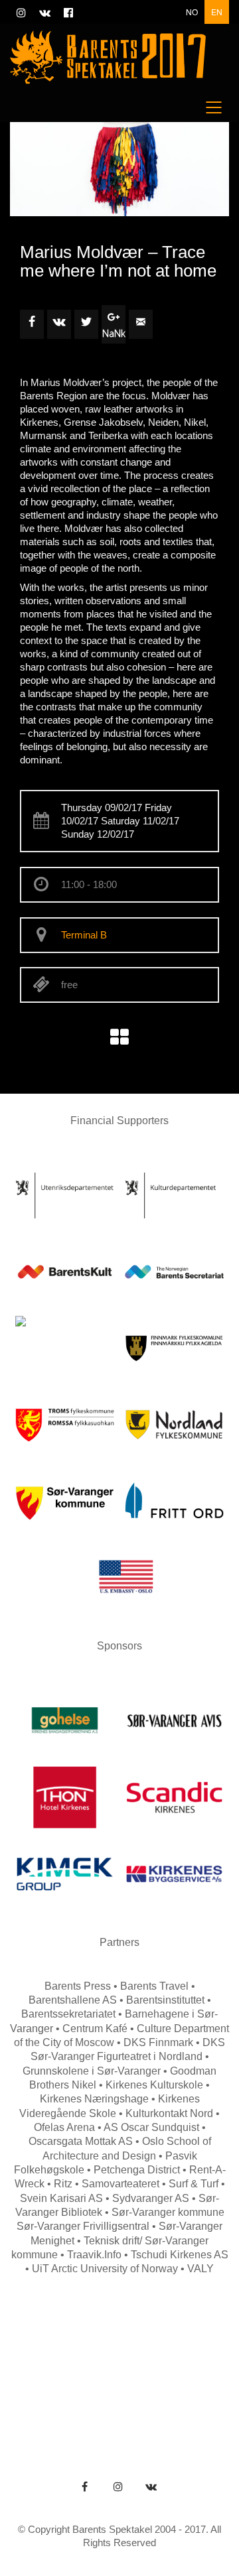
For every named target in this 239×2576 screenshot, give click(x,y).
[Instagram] (118, 2486)
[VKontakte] (151, 2486)
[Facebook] (85, 2486)
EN (217, 12)
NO (192, 12)
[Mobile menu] (214, 107)
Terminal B (84, 935)
